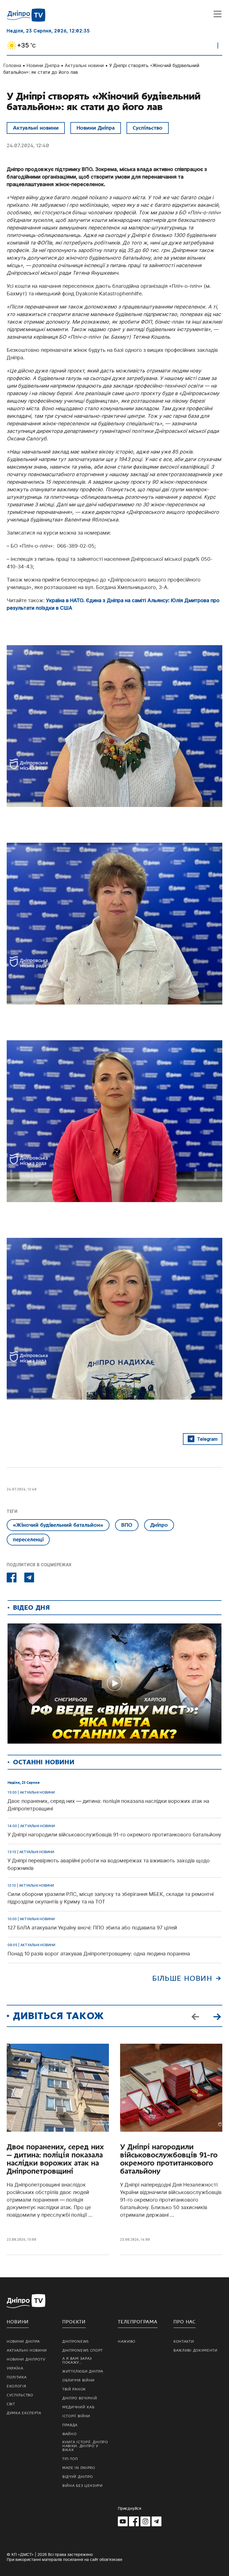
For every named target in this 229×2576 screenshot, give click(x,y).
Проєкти (74, 2322)
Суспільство (148, 128)
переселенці (28, 1539)
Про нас (184, 2322)
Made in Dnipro (79, 2468)
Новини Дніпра (43, 65)
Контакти (184, 2342)
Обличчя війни (78, 2380)
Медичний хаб (78, 2407)
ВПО (127, 1525)
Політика (17, 2377)
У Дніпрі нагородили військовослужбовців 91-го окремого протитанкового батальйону (169, 2159)
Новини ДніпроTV (26, 2359)
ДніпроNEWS (76, 2342)
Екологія (16, 2386)
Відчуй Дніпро (78, 2477)
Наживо (127, 2342)
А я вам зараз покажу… (77, 2361)
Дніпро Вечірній (80, 2398)
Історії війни (76, 2416)
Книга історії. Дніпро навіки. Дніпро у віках (85, 2446)
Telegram (207, 1439)
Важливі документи (195, 2351)
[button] (217, 2016)
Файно (70, 2434)
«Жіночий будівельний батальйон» (58, 1525)
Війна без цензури (83, 2486)
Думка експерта (24, 2413)
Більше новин (182, 1978)
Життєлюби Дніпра (83, 2371)
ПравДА (70, 2425)
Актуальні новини (84, 65)
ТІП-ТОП (70, 2459)
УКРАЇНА (15, 2368)
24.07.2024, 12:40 (28, 145)
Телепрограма (138, 2322)
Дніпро (159, 1525)
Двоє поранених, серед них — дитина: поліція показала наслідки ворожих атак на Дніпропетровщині (55, 2159)
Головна (12, 65)
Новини (18, 2322)
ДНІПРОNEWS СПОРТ (83, 2351)
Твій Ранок (74, 2389)
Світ (11, 2404)
